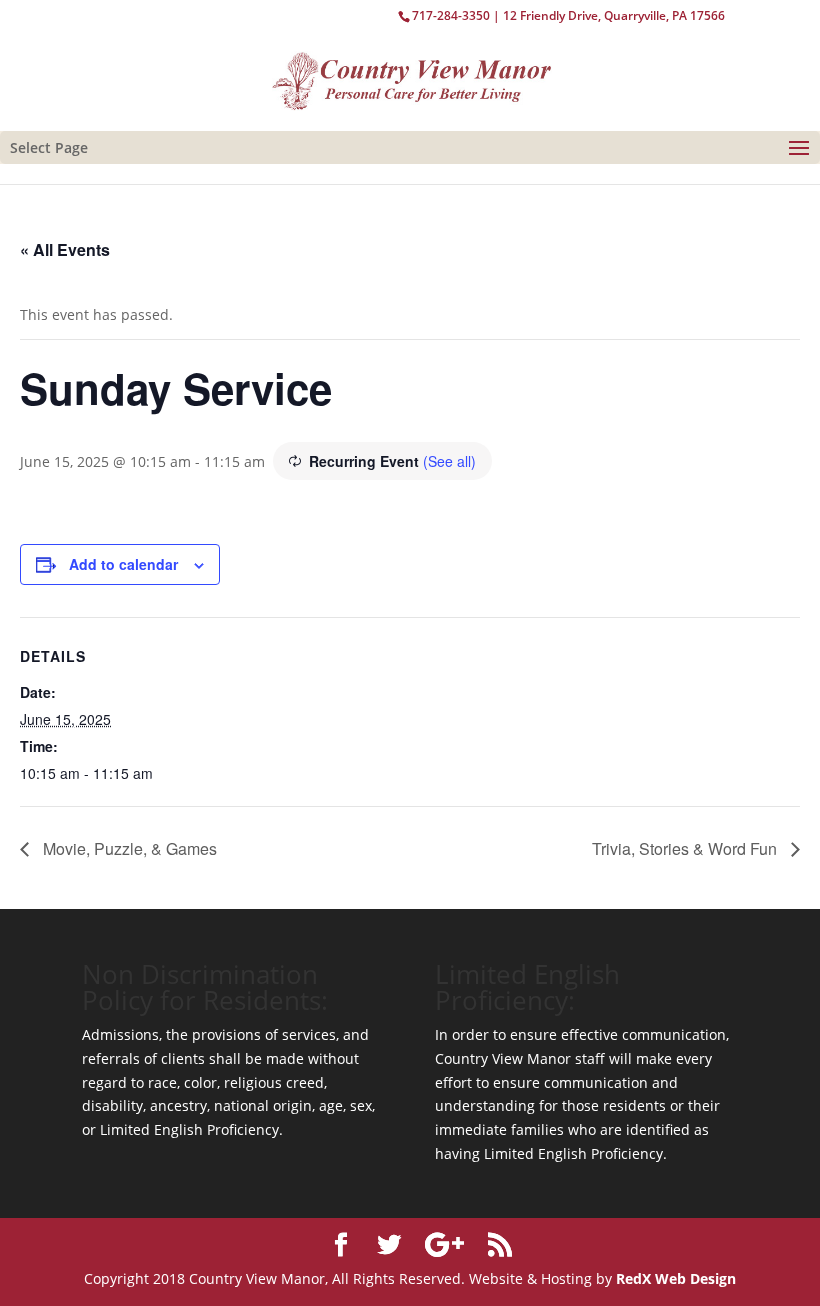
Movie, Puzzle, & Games (128, 848)
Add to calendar (123, 564)
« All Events (65, 249)
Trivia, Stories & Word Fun (686, 848)
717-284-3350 (451, 15)
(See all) (449, 461)
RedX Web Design (676, 1278)
